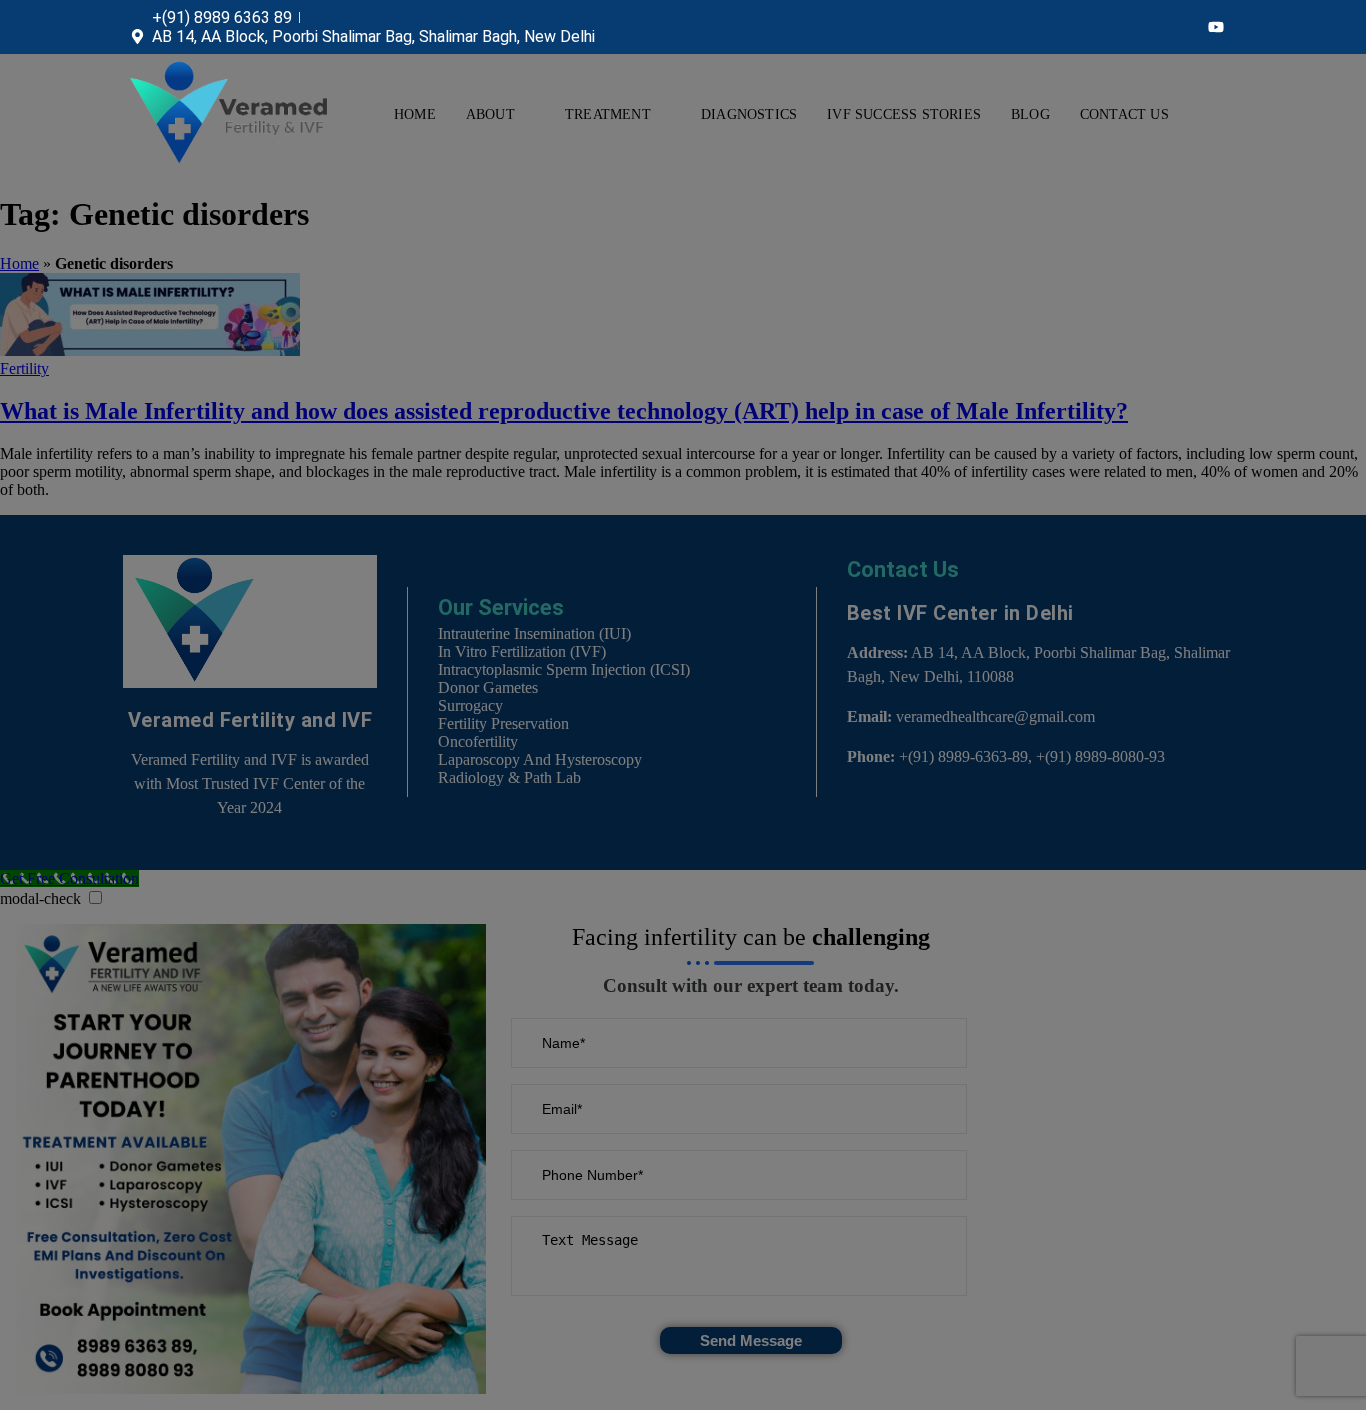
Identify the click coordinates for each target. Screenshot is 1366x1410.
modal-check (40, 898)
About (490, 114)
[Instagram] (1176, 27)
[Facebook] (1136, 27)
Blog (1030, 114)
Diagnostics (749, 114)
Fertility (24, 368)
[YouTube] (1216, 27)
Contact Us (1124, 114)
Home (415, 114)
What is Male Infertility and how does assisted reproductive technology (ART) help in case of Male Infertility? (564, 411)
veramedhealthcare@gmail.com (995, 716)
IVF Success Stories (904, 114)
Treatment (608, 114)
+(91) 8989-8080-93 (1100, 756)
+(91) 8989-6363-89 (963, 756)
